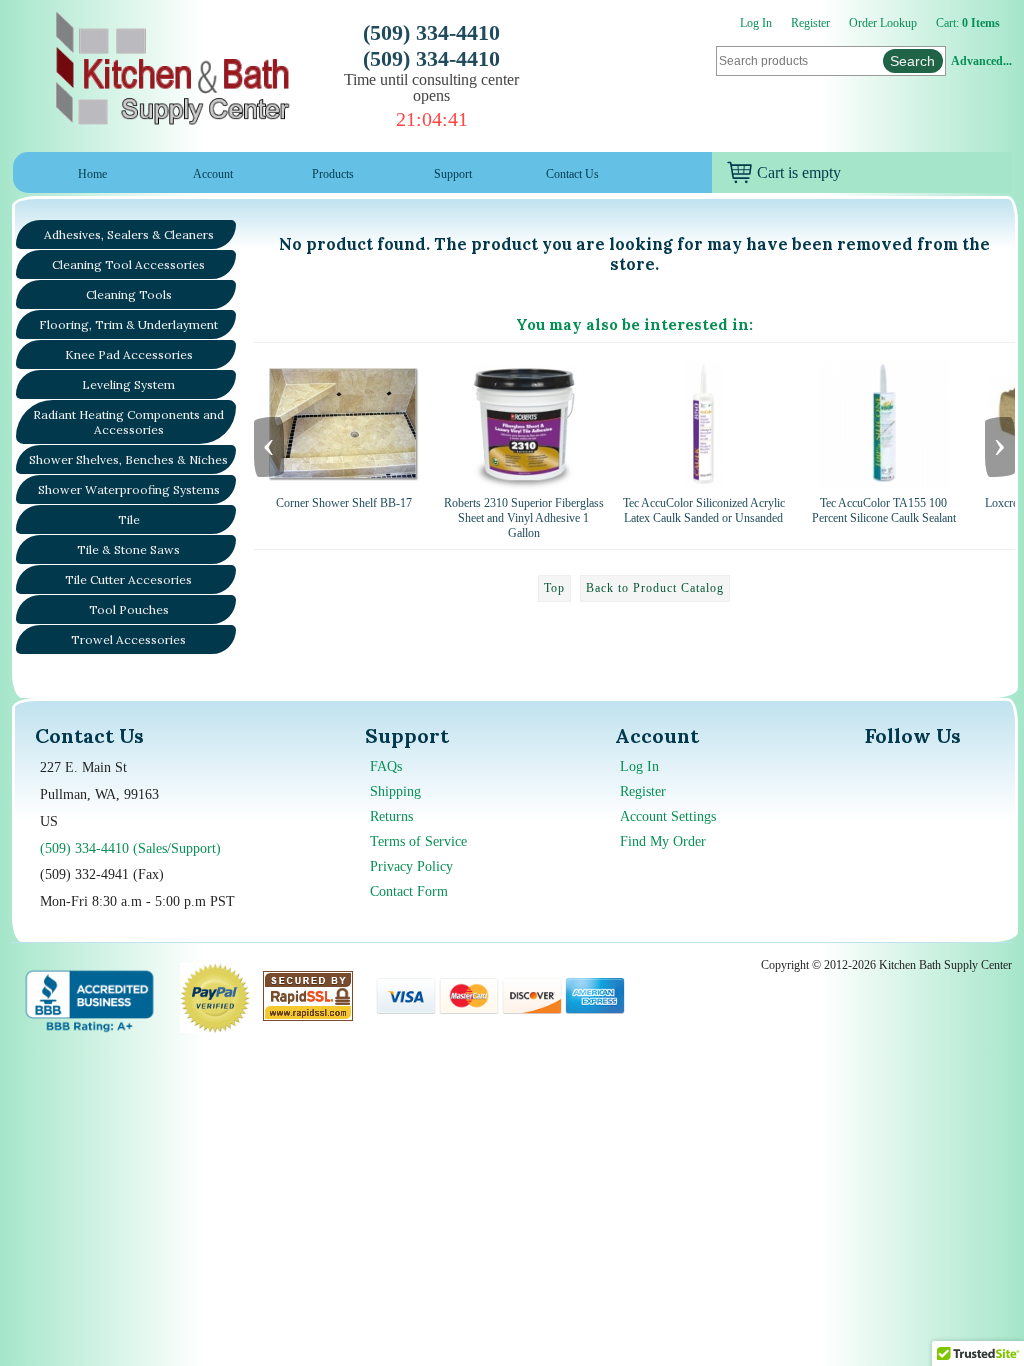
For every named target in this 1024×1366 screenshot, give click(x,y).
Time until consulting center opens (431, 87)
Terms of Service (418, 841)
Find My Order (663, 841)
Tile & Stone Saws (128, 549)
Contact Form (409, 891)
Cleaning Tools (129, 294)
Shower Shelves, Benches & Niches (128, 459)
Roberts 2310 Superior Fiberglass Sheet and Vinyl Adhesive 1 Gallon (524, 518)
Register (810, 23)
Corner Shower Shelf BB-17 (344, 503)
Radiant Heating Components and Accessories (128, 422)
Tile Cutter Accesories (128, 579)
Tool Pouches (129, 609)
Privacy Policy (411, 866)
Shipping (395, 791)
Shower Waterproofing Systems (129, 489)
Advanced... (981, 61)
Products (333, 174)
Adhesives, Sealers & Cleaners (129, 234)
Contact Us (572, 174)
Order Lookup (883, 23)
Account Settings (668, 816)
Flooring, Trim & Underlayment (128, 324)
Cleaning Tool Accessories (128, 264)
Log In (756, 23)
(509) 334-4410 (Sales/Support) (130, 848)
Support (453, 174)
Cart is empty (799, 172)
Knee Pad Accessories (129, 354)
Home (92, 174)
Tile (129, 519)
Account (213, 174)
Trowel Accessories (128, 639)
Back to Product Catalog (655, 588)
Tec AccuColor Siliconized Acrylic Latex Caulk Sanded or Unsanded (704, 510)
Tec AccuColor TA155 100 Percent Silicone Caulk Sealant (884, 510)
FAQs (386, 766)
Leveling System (128, 384)
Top (554, 588)
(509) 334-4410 (431, 32)
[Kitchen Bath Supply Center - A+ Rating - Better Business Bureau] (89, 998)
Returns (391, 816)
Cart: (968, 23)
